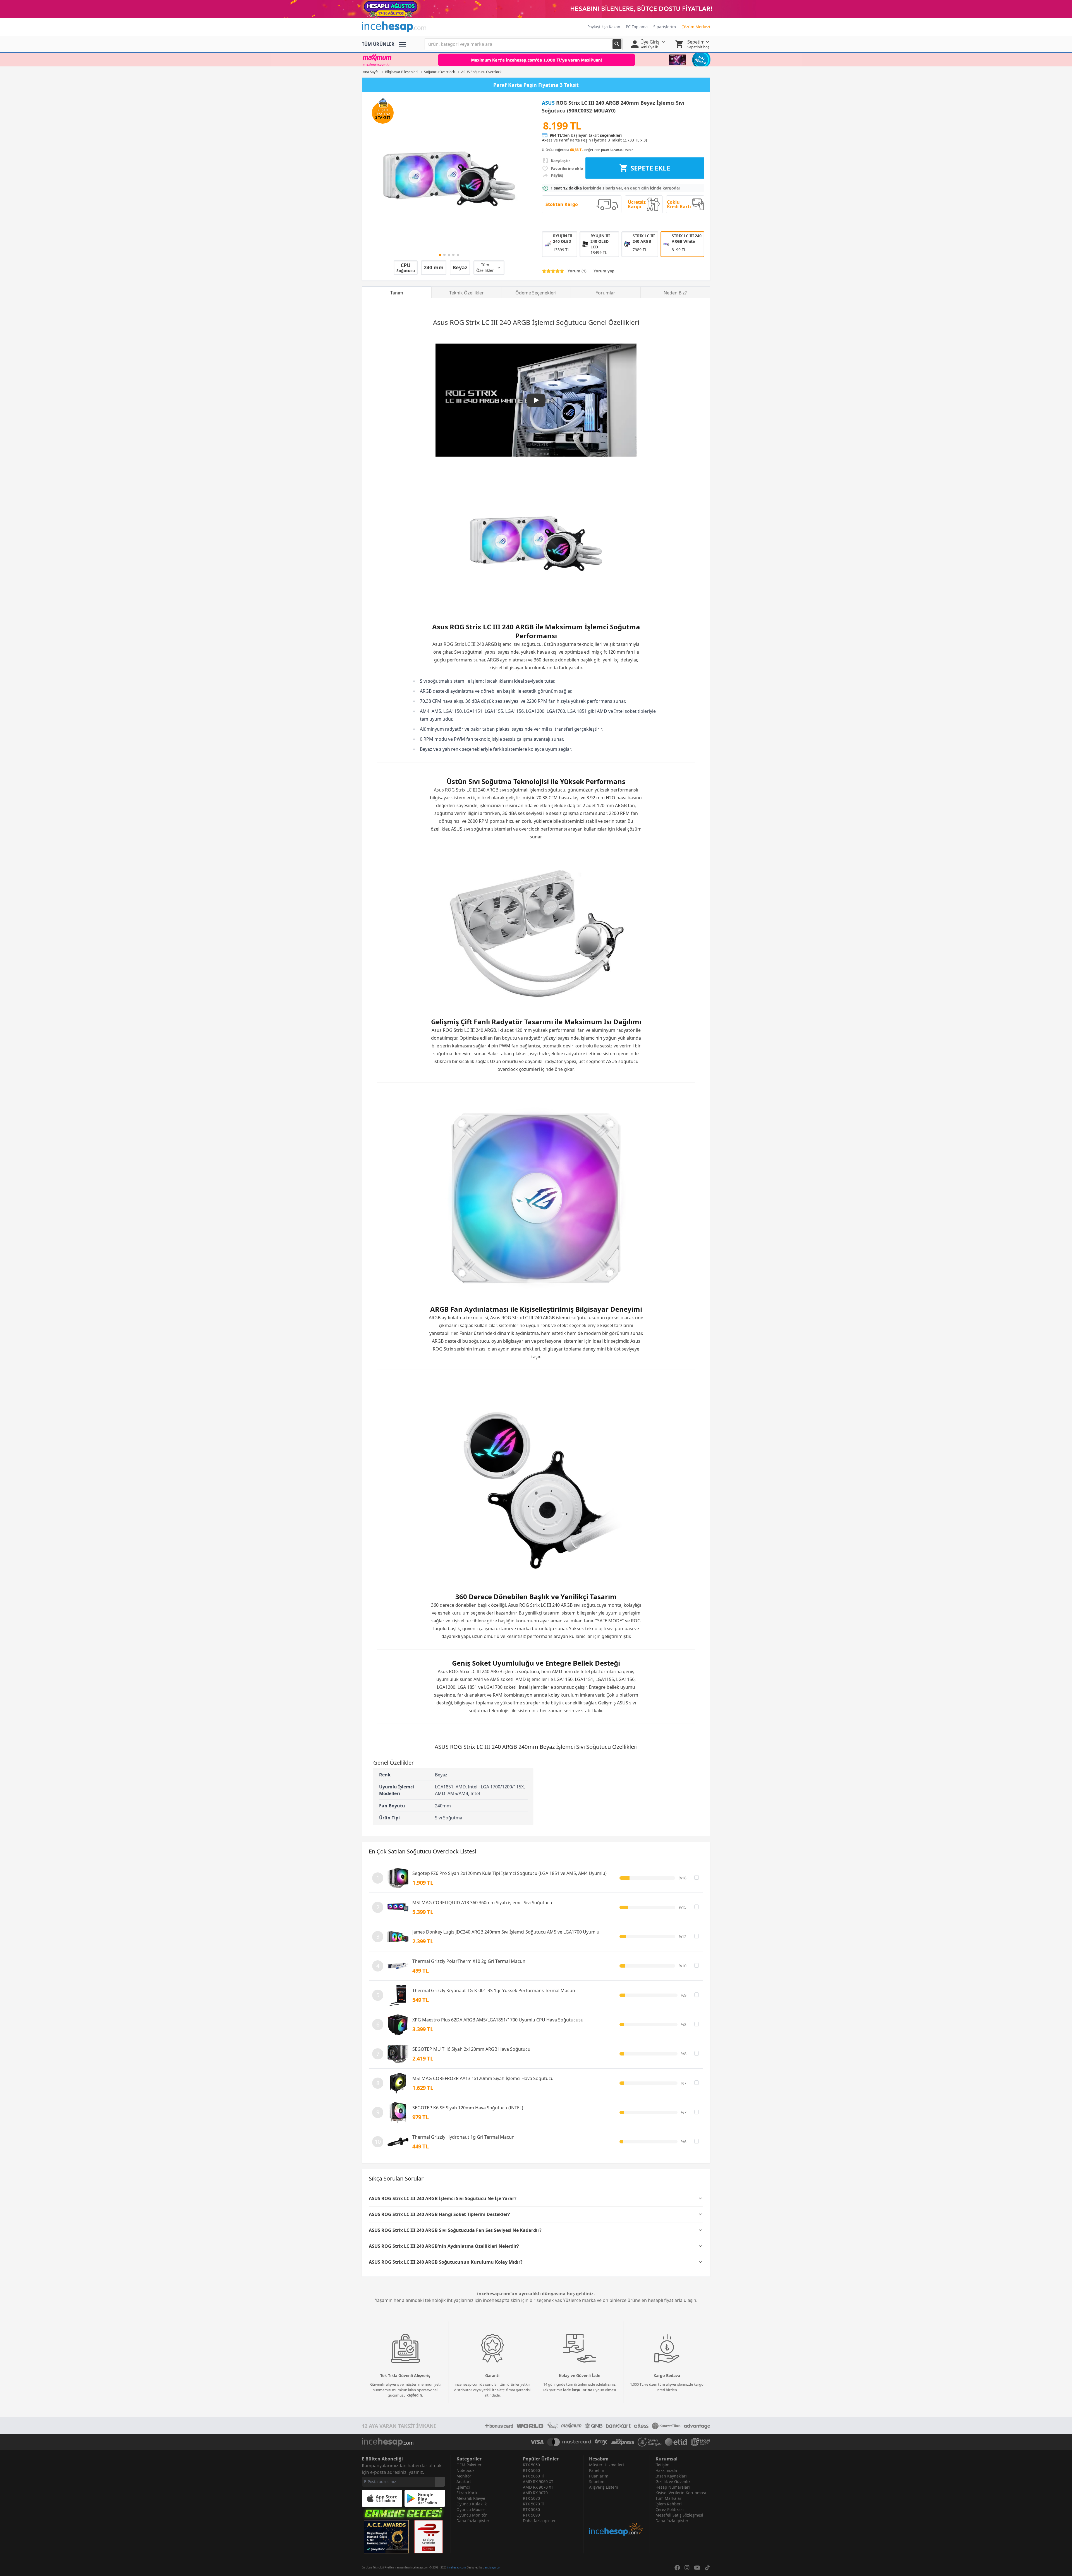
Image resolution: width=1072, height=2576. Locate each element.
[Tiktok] (707, 2568)
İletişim (662, 2465)
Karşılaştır (560, 161)
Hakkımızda (666, 2470)
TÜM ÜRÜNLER (378, 44)
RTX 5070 (531, 2498)
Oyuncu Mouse (471, 2509)
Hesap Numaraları (673, 2487)
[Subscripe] (440, 2482)
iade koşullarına (578, 2390)
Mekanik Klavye (471, 2498)
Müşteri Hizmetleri (606, 2465)
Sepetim (597, 2482)
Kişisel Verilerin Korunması (681, 2493)
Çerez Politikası (670, 2509)
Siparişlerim (665, 27)
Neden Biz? (675, 293)
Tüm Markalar (668, 2498)
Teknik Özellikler (466, 293)
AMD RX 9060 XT (538, 2482)
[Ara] (617, 44)
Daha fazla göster (473, 2521)
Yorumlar (606, 293)
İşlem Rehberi (669, 2504)
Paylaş (557, 175)
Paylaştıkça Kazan (604, 27)
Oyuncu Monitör (472, 2515)
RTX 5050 (531, 2465)
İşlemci (463, 2487)
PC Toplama (637, 27)
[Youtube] (697, 2568)
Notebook (465, 2470)
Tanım (397, 293)
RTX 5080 (531, 2509)
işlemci (505, 644)
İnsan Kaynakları (671, 2476)
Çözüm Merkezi (696, 27)
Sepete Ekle (650, 168)
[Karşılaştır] (697, 1877)
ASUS (548, 103)
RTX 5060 (531, 2470)
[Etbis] (429, 2537)
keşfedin (414, 2395)
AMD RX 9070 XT (538, 2487)
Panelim (597, 2470)
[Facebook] (677, 2568)
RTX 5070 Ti (534, 2504)
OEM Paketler (469, 2465)
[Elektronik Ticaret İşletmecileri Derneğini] (676, 2442)
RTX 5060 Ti (534, 2476)
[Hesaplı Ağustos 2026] (536, 9)
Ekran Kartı (467, 2493)
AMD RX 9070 (535, 2493)
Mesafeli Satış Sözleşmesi (679, 2515)
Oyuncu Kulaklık (472, 2504)
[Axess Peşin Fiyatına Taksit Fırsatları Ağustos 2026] (536, 60)
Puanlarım (599, 2476)
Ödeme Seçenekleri (536, 293)
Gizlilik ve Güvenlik (673, 2482)
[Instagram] (687, 2568)
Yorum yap (604, 271)
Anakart (464, 2482)
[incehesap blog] (617, 2513)
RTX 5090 (531, 2515)
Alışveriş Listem (604, 2487)
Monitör (464, 2476)
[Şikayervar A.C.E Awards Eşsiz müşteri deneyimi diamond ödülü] (386, 2537)
